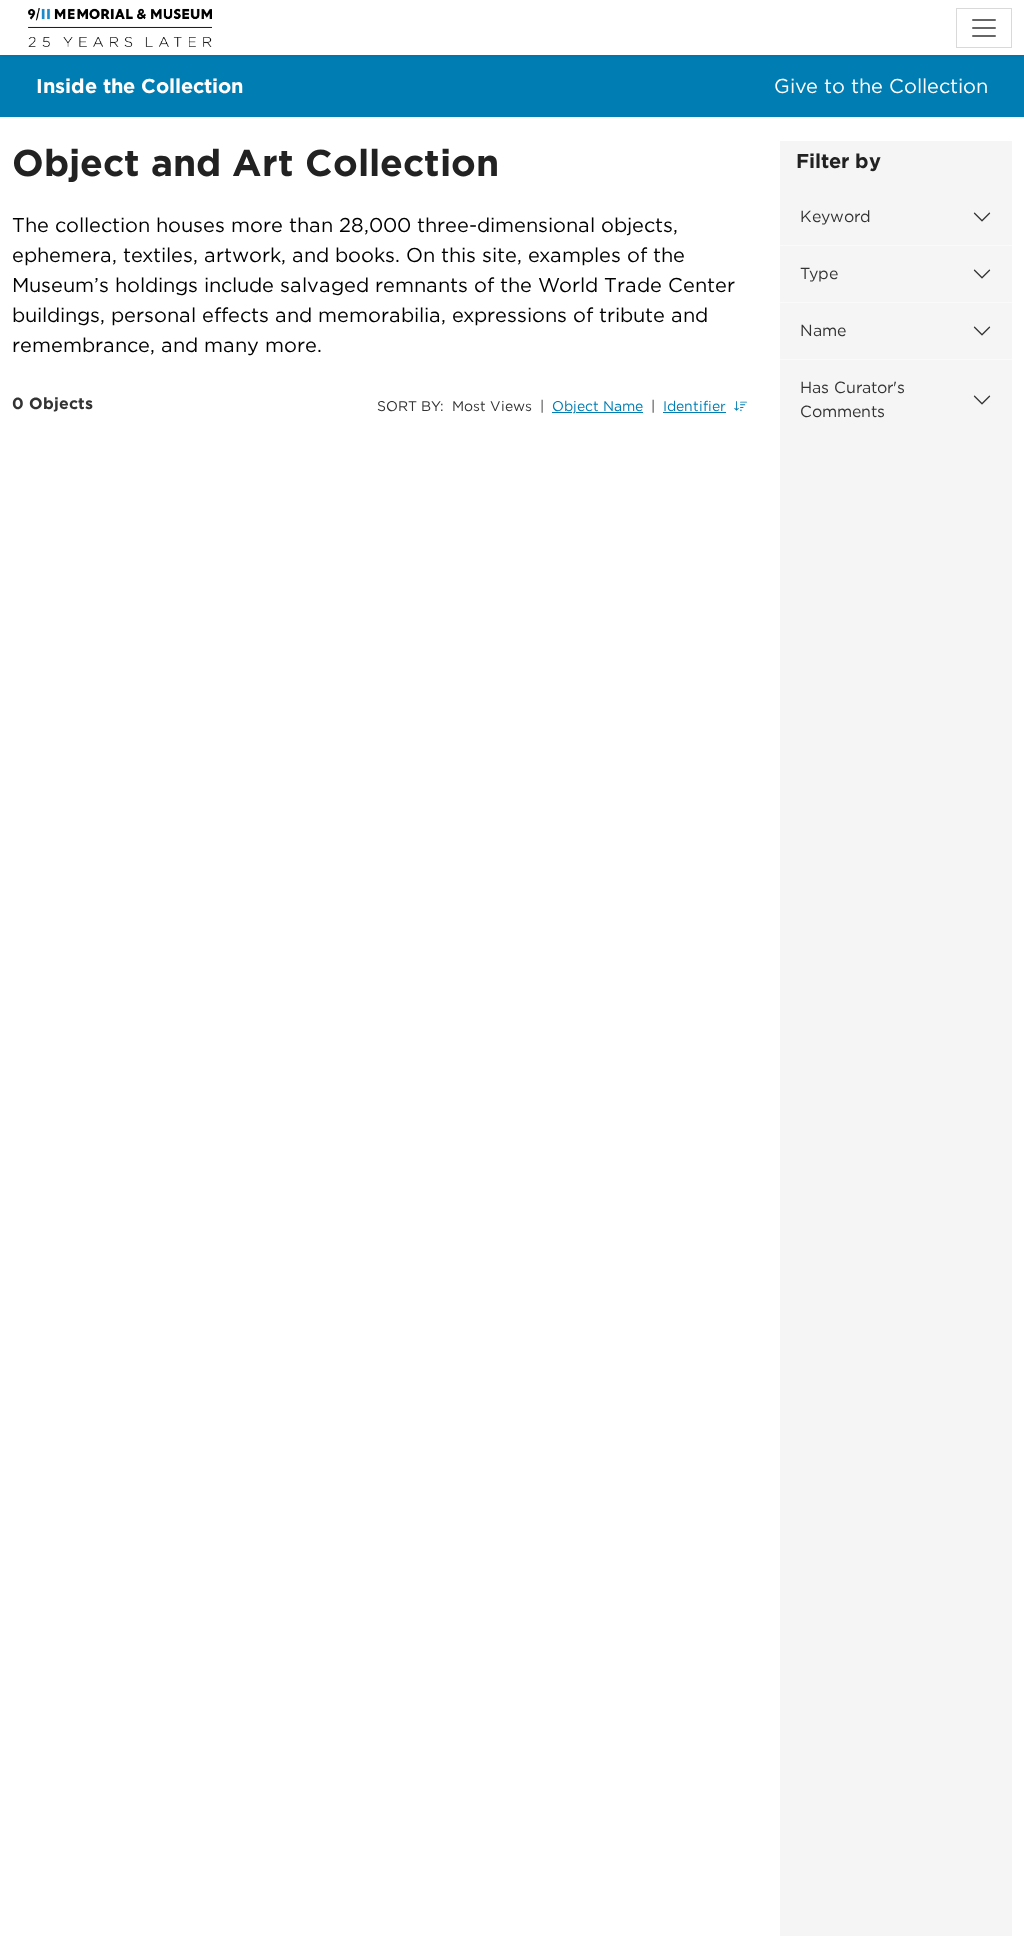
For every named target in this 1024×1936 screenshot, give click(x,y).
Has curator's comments (852, 399)
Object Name (597, 406)
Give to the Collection (881, 86)
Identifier (694, 406)
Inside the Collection (139, 86)
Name (823, 330)
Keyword (835, 216)
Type (819, 273)
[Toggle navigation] (984, 28)
